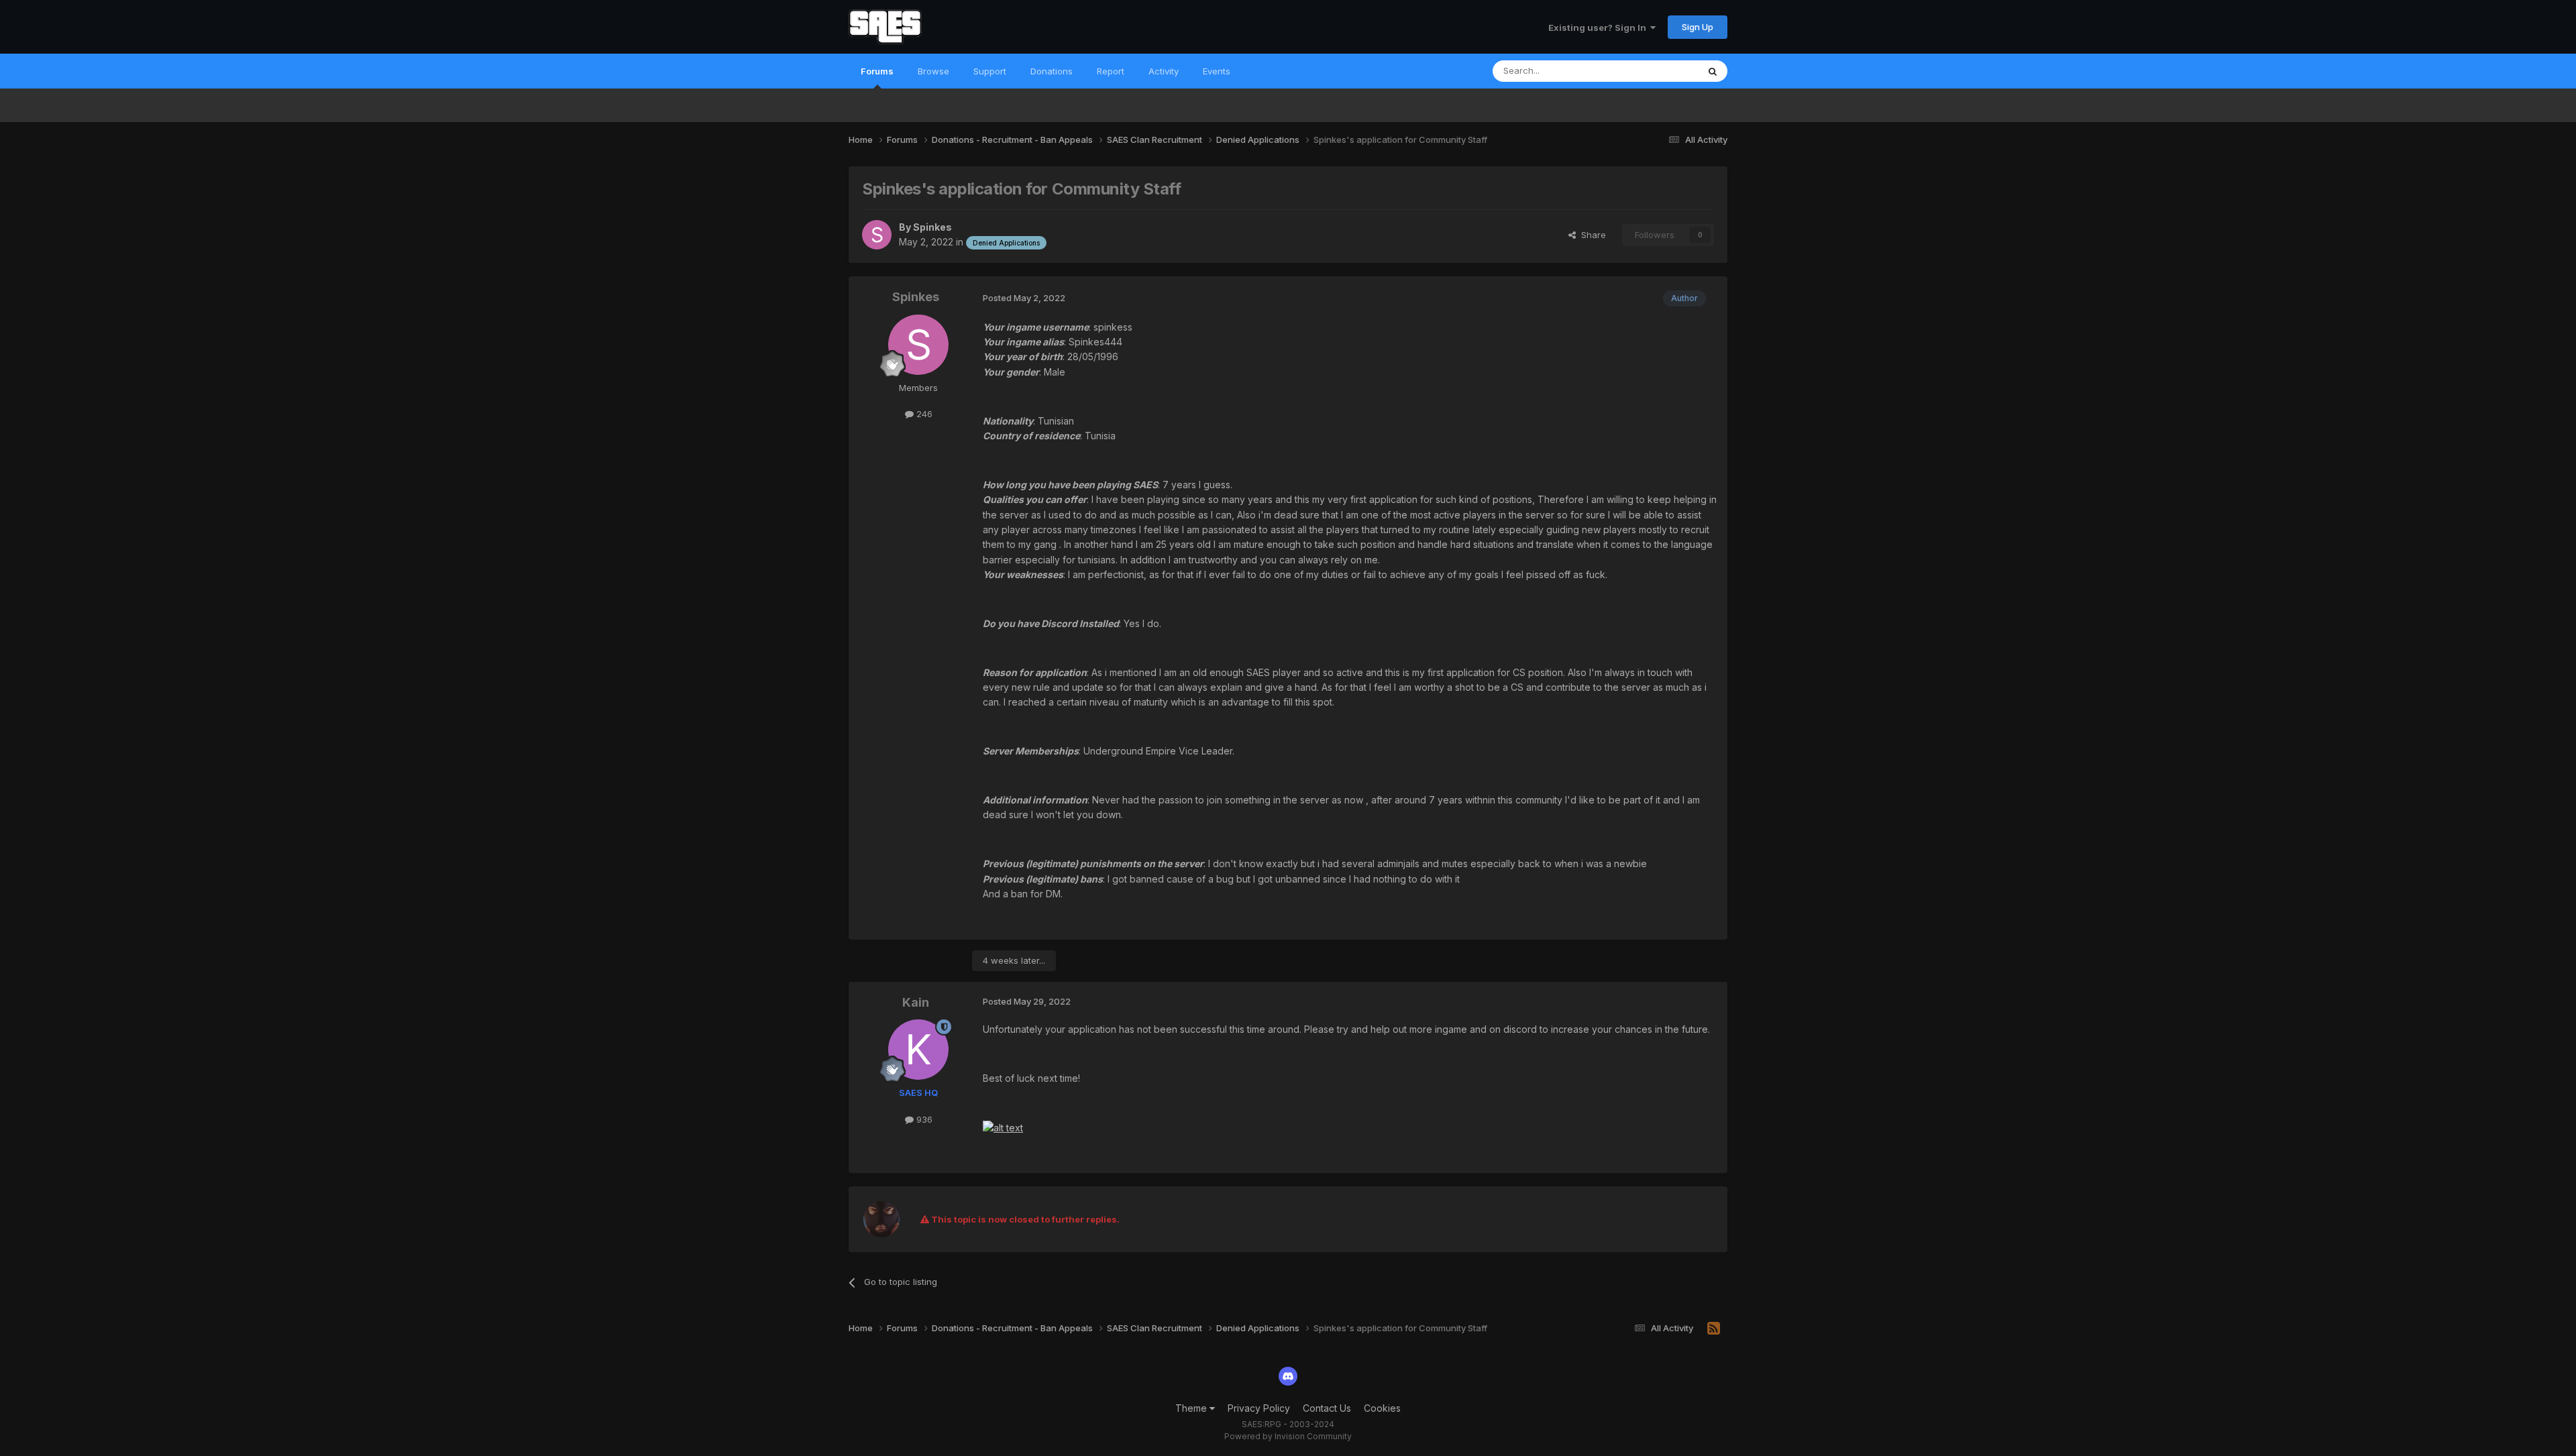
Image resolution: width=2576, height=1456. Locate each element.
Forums (877, 71)
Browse (933, 71)
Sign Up (1698, 27)
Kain (916, 1002)
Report (1111, 71)
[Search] (1713, 71)
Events (1217, 71)
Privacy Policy (1259, 1408)
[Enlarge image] (1003, 1127)
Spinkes (932, 227)
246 (923, 414)
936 (923, 1119)
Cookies (1382, 1408)
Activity (1164, 71)
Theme (1192, 1408)
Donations (1052, 71)
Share (1591, 235)
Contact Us (1327, 1408)
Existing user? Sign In (1599, 27)
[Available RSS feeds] (1714, 1329)
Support (990, 71)
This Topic (1659, 71)
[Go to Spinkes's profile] (877, 235)
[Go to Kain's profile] (918, 1050)
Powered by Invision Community (1288, 1436)
